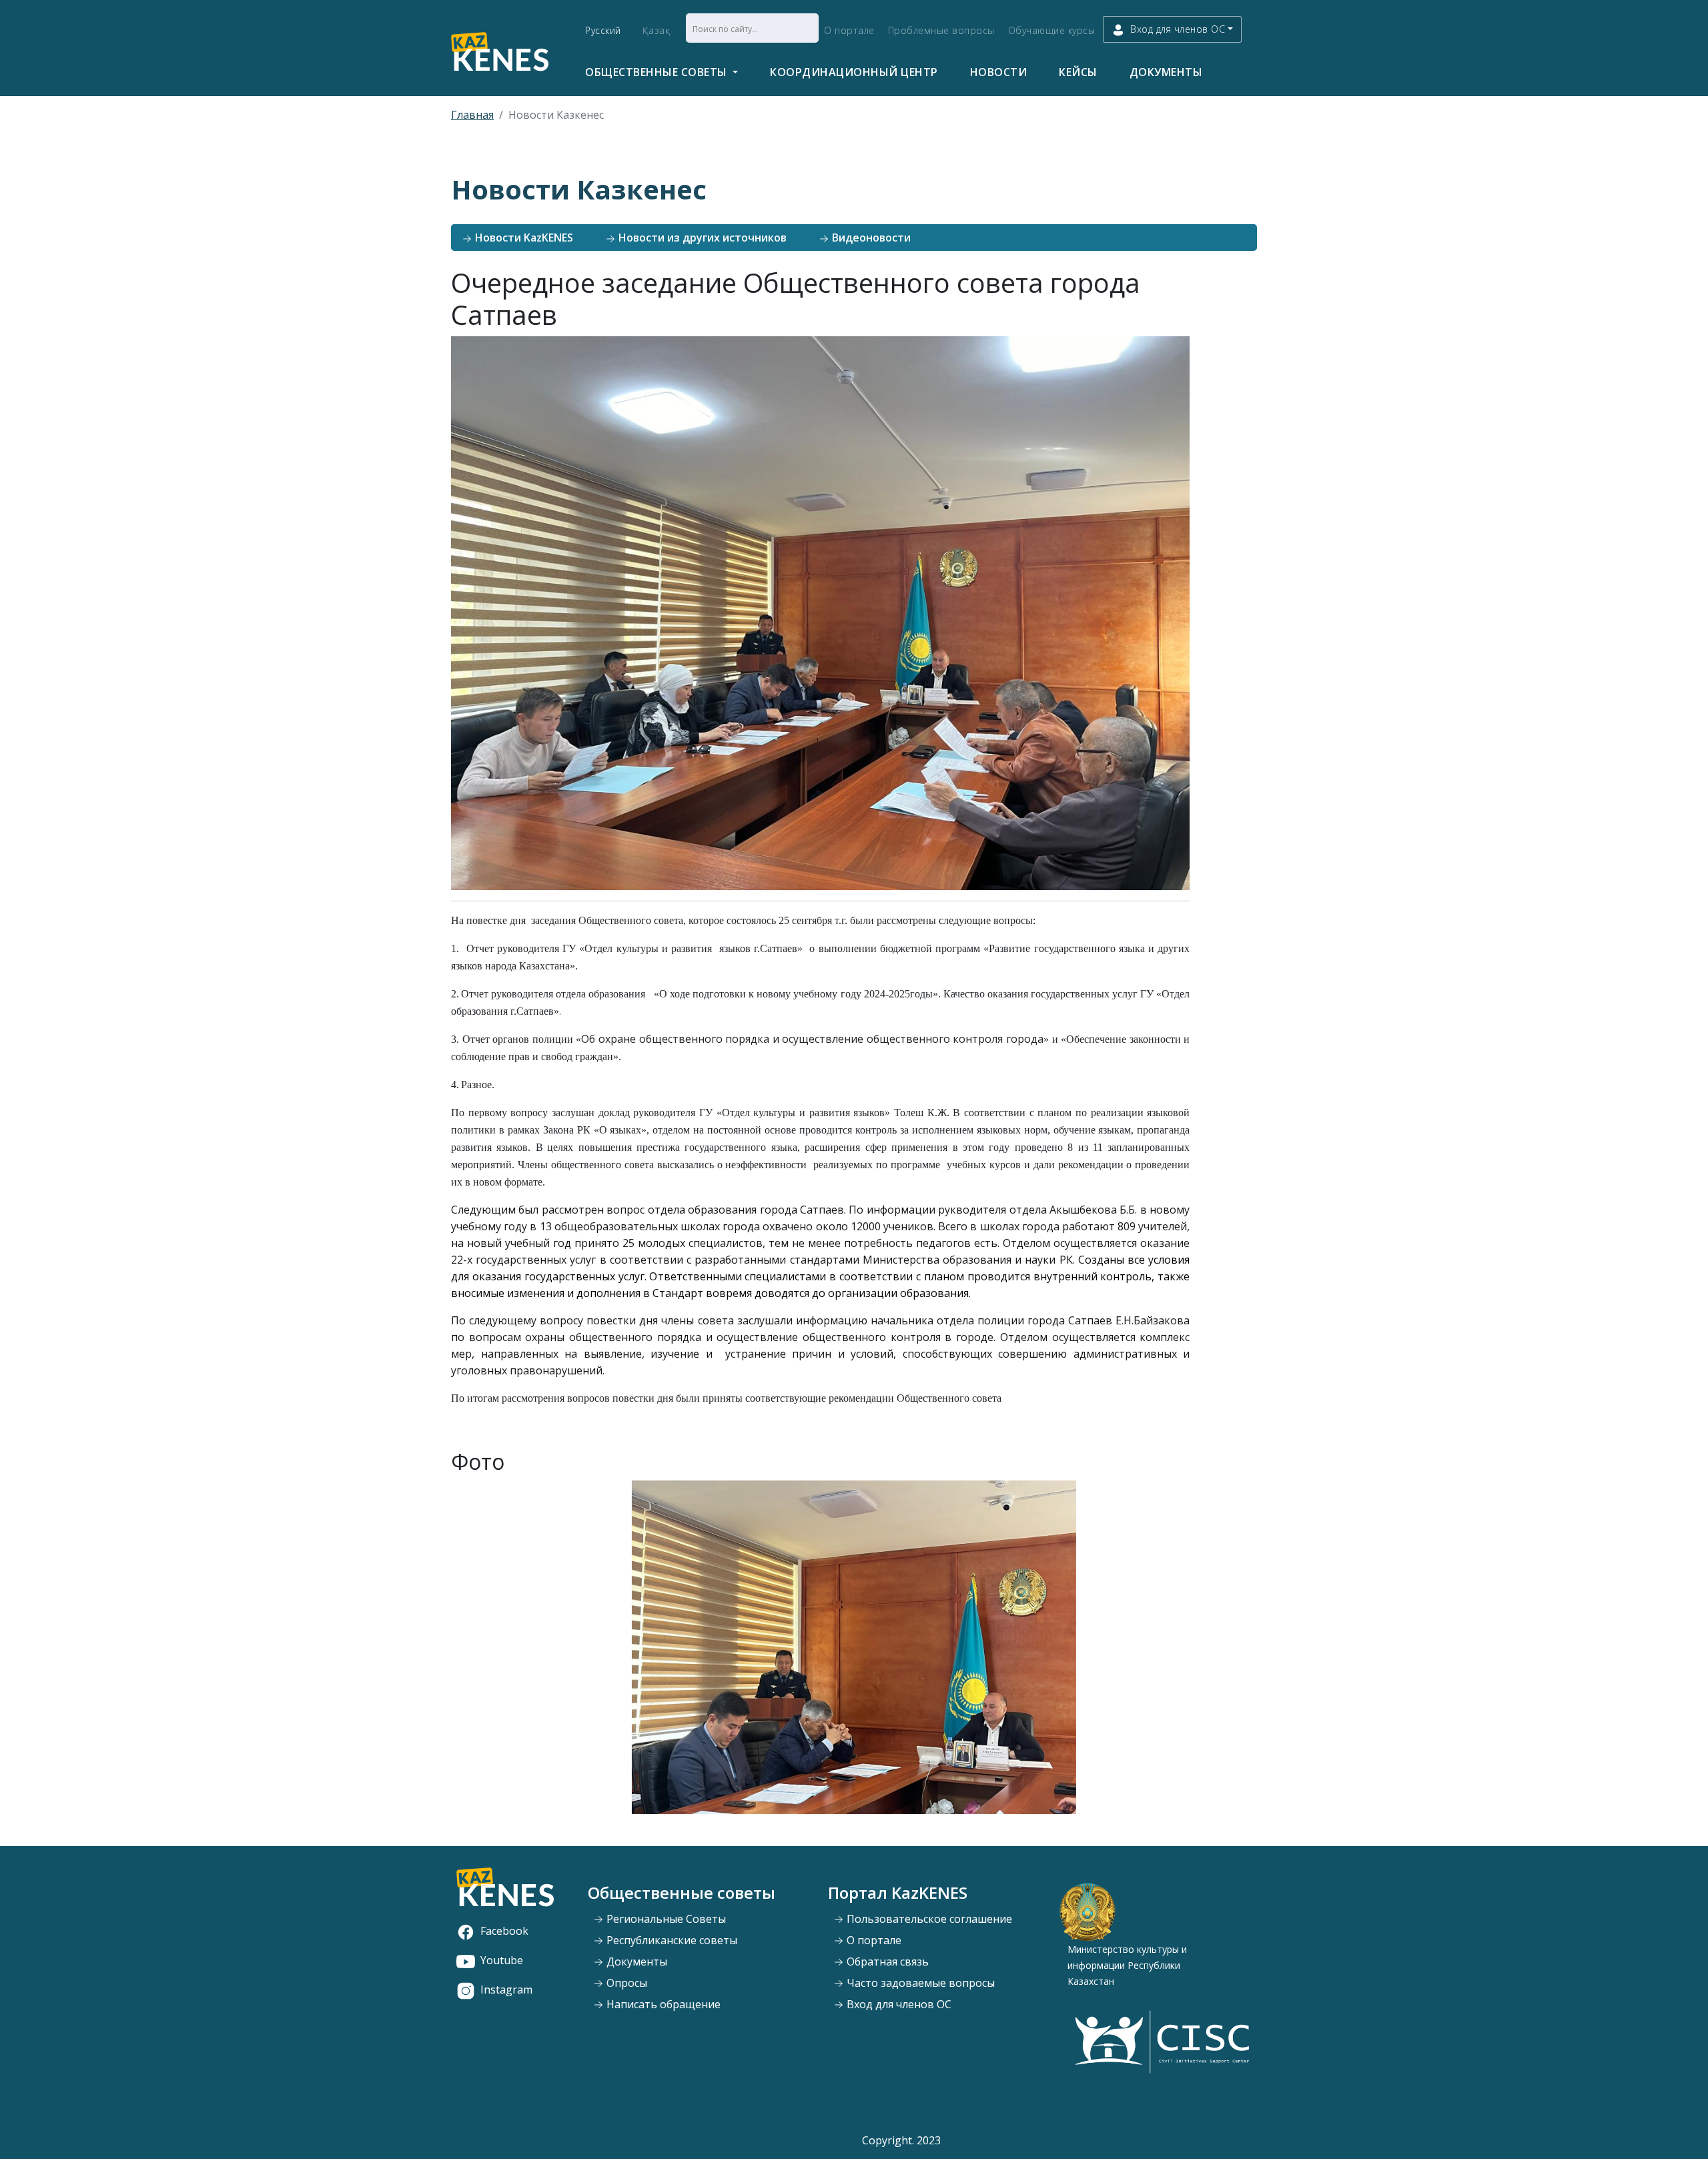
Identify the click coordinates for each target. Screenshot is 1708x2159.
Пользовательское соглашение (928, 1919)
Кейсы (1078, 72)
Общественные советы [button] (658, 72)
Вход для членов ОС (898, 2004)
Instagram (506, 1990)
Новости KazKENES (523, 238)
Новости (999, 72)
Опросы (625, 1983)
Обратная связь (886, 1962)
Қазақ (657, 30)
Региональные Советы (665, 1919)
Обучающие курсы (1052, 30)
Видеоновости (870, 238)
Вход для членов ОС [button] (1178, 29)
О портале (849, 30)
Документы (1166, 72)
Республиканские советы (671, 1940)
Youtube (502, 1960)
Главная (472, 115)
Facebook (504, 1931)
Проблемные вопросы (941, 30)
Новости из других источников (701, 238)
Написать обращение (662, 2004)
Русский (603, 30)
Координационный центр (854, 72)
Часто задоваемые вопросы (919, 1983)
